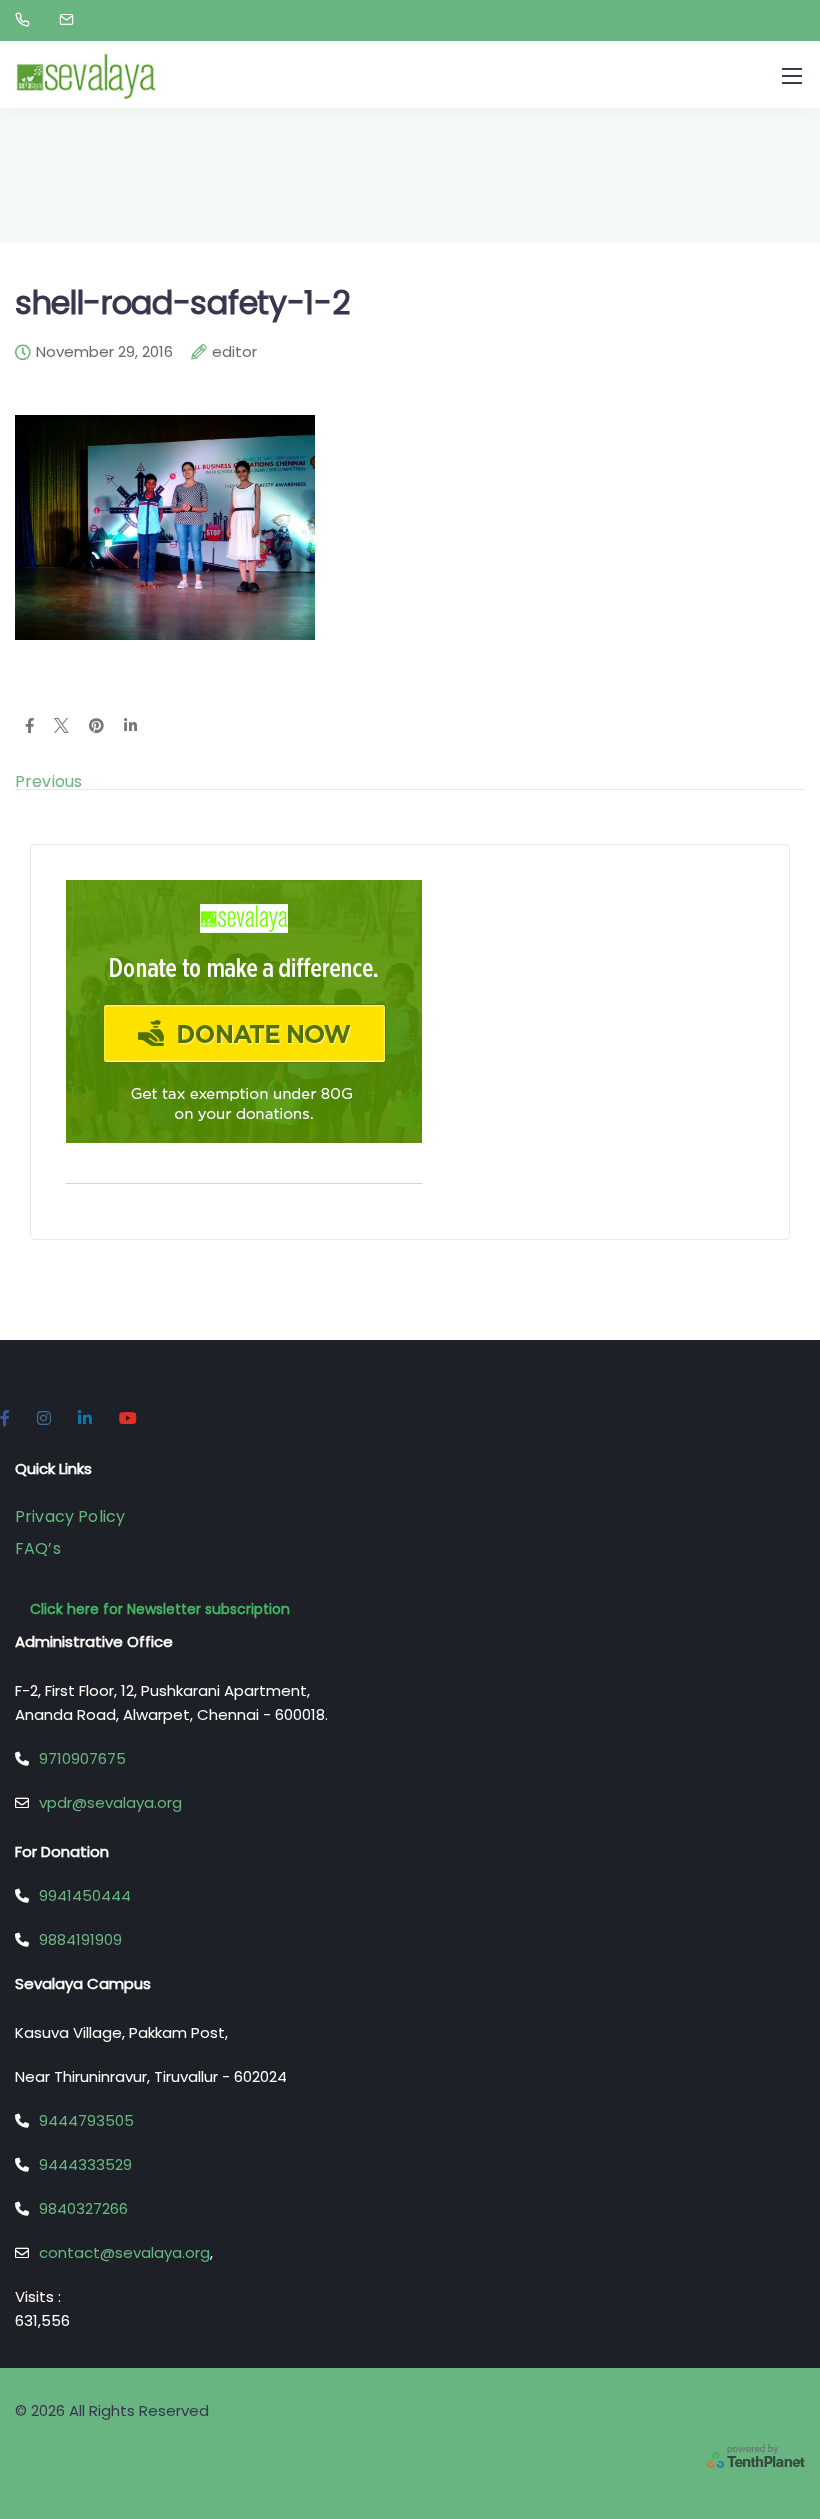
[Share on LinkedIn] (130, 727)
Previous (48, 781)
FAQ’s (38, 1548)
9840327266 (83, 2208)
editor (234, 353)
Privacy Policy (70, 1516)
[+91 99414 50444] (26, 20)
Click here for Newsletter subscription (160, 1609)
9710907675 (82, 1758)
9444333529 (85, 2164)
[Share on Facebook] (29, 727)
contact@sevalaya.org (124, 2252)
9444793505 (86, 2120)
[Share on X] (61, 727)
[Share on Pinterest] (96, 727)
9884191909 (80, 1939)
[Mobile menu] (792, 76)
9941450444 (85, 1895)
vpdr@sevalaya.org (110, 1802)
